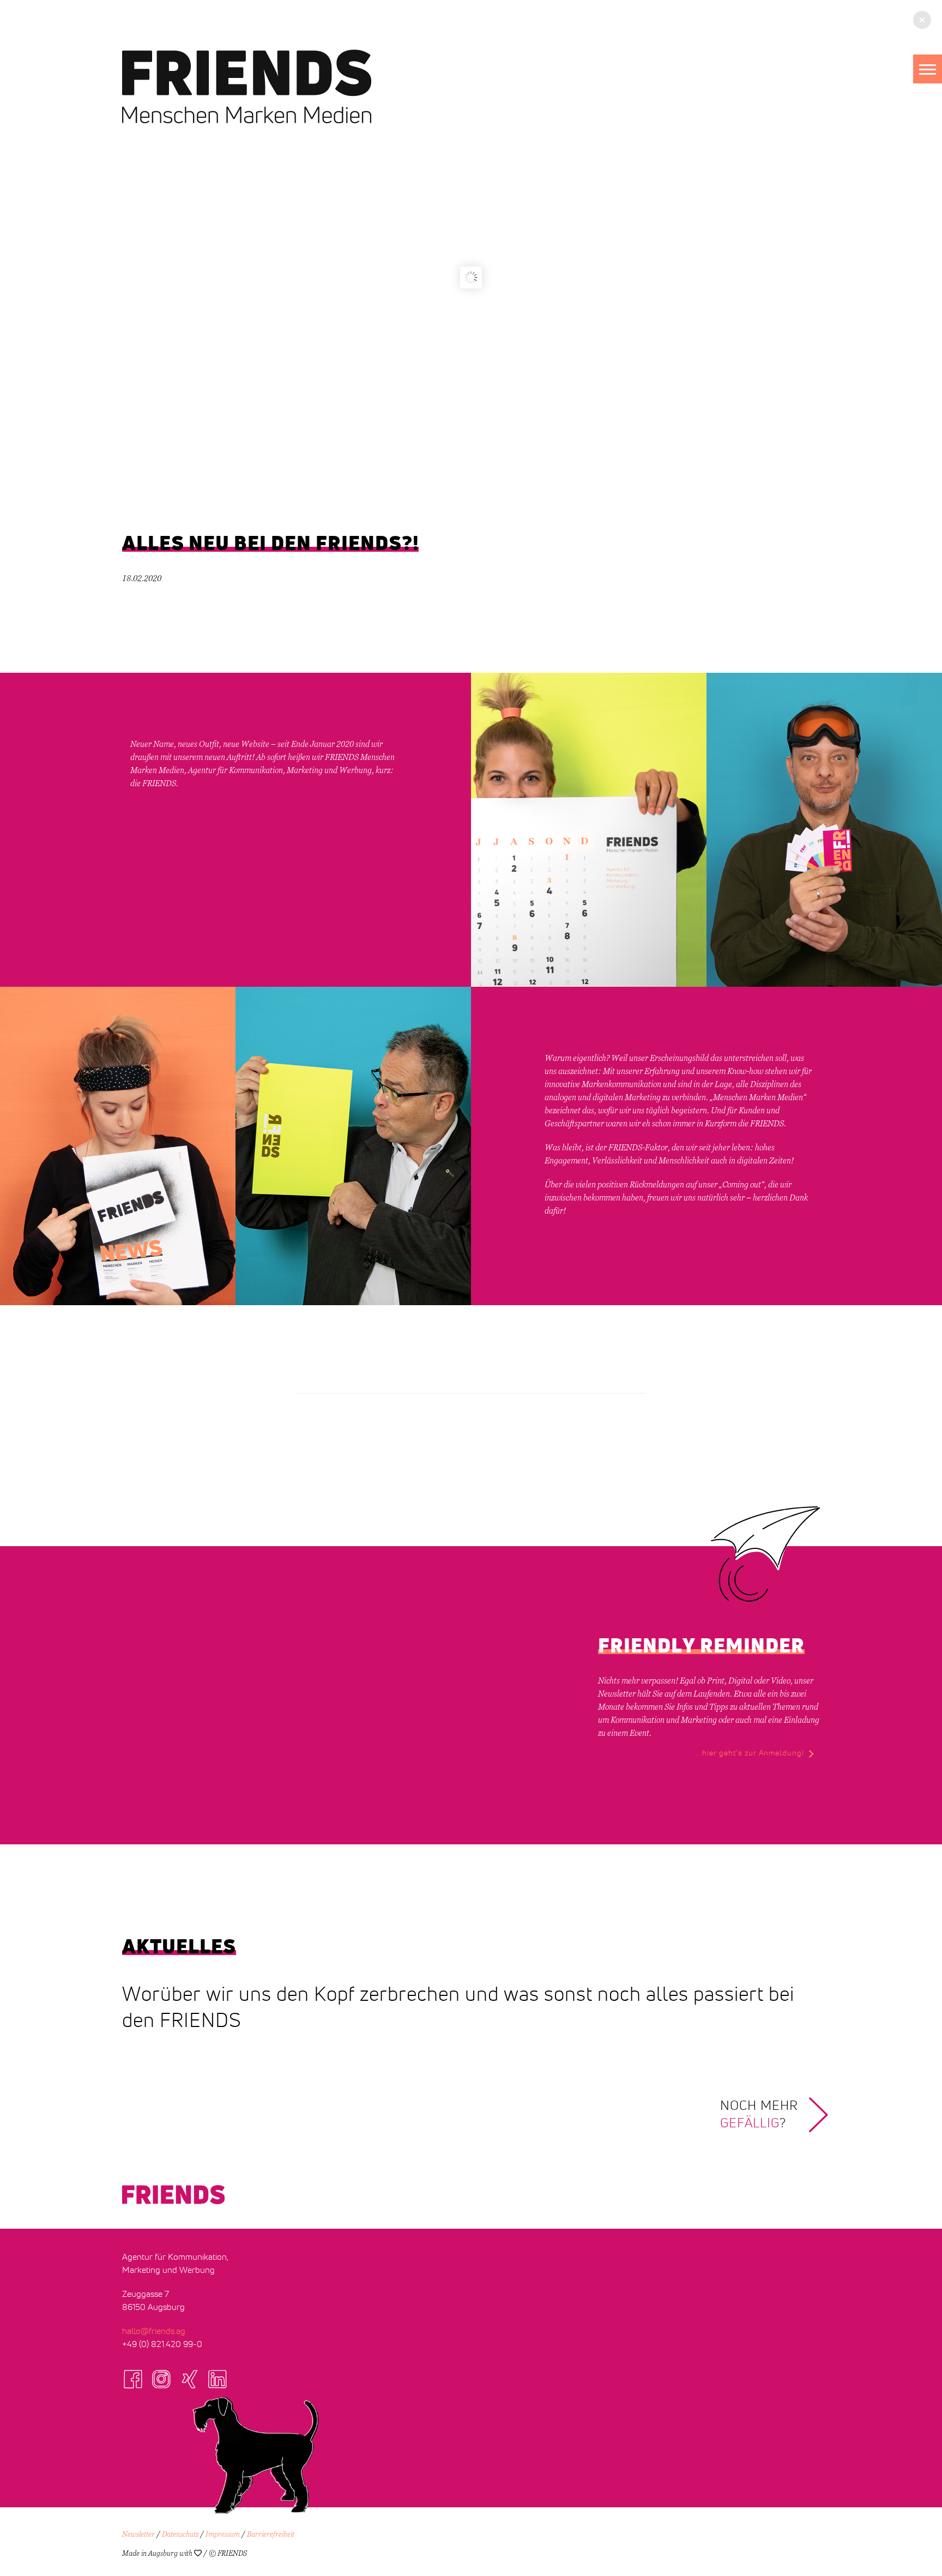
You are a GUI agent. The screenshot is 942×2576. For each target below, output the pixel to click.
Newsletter (138, 2535)
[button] (928, 69)
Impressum (223, 2535)
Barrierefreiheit (271, 2535)
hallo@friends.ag (154, 2331)
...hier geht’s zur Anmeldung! (750, 1753)
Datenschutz (180, 2535)
